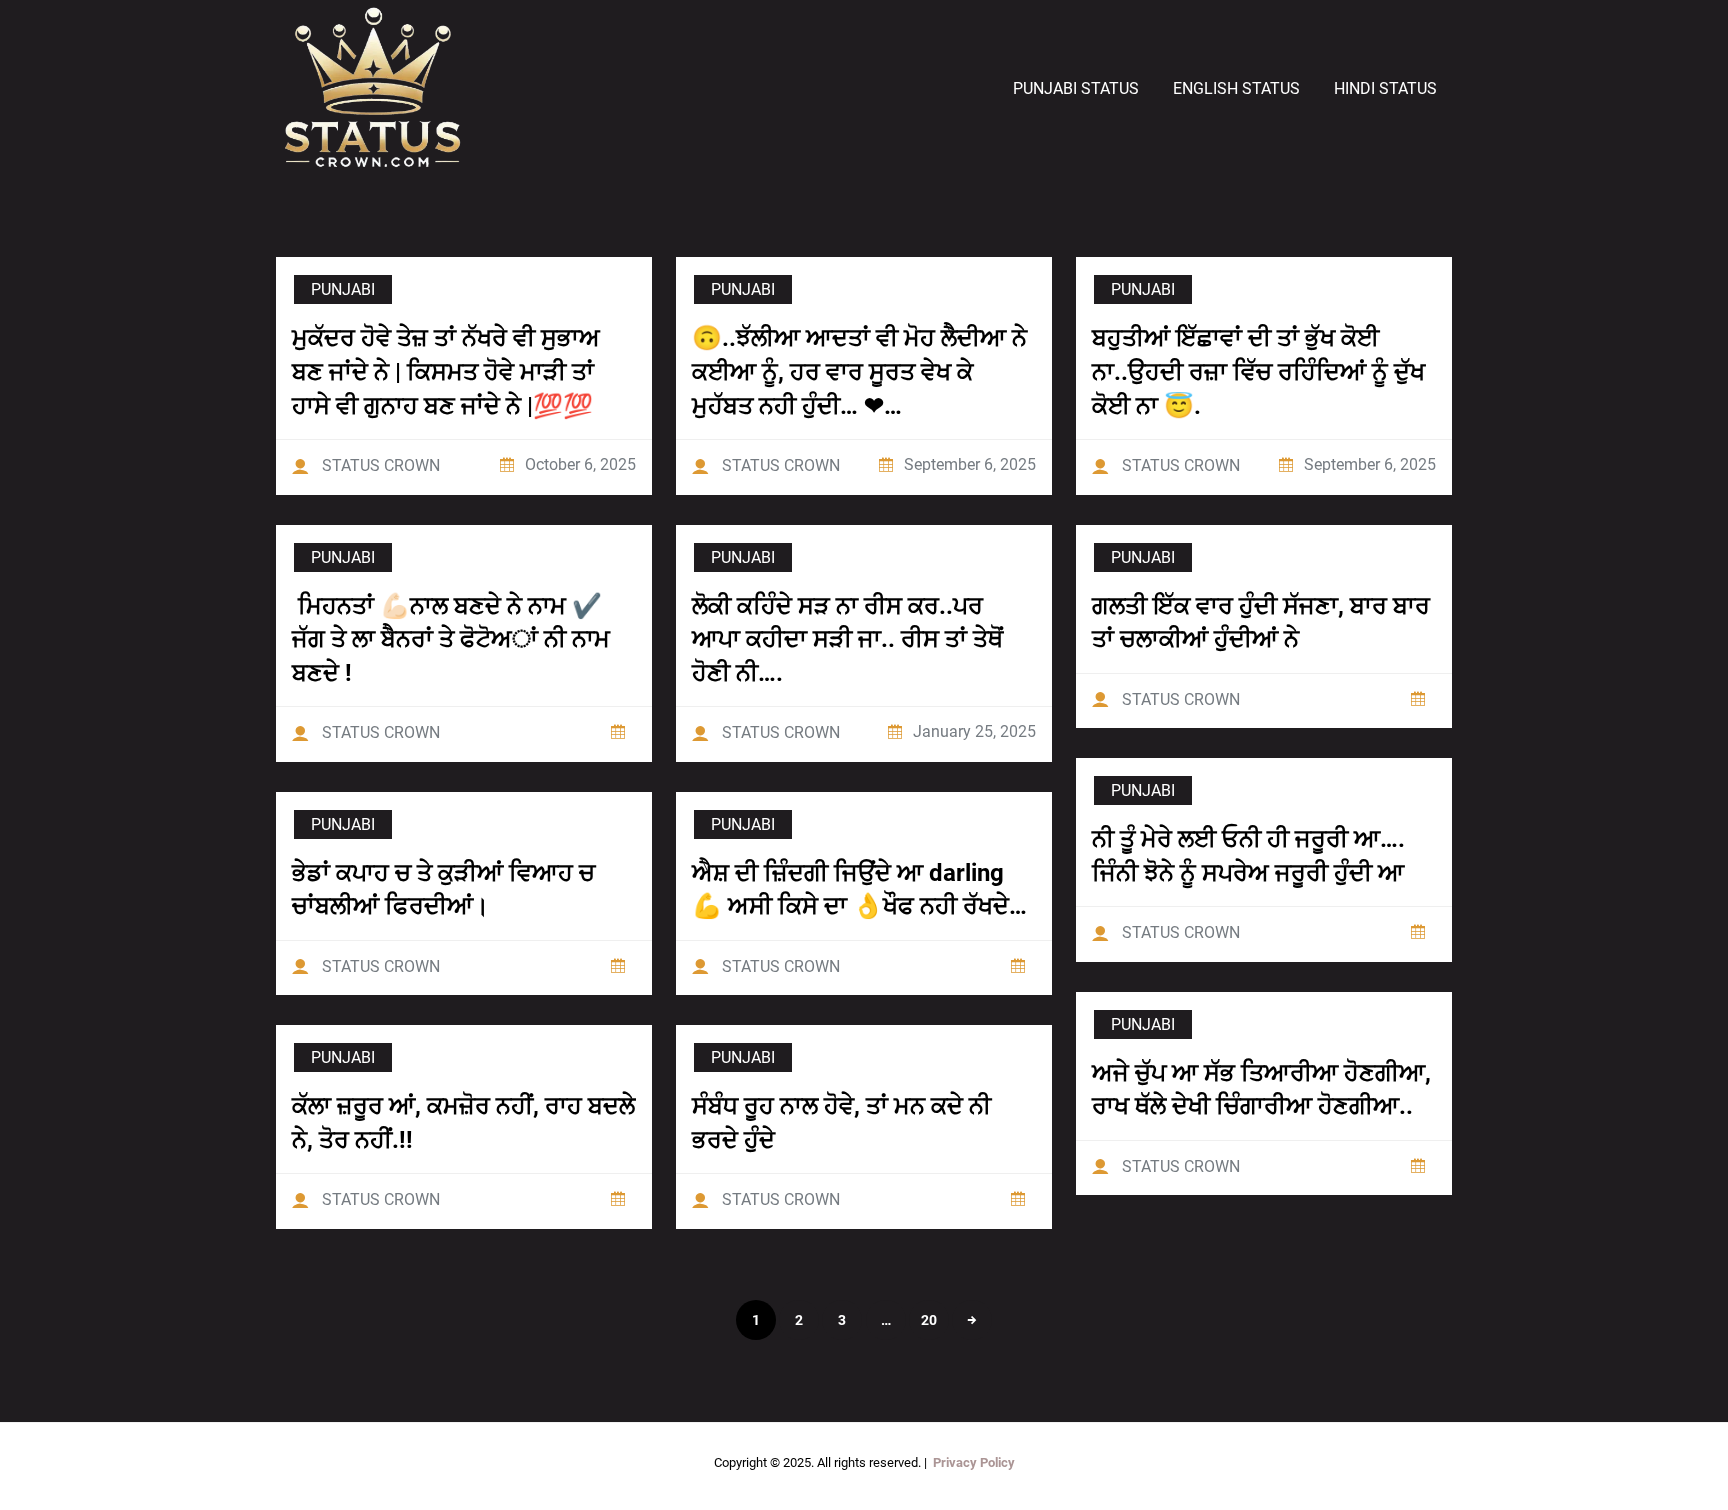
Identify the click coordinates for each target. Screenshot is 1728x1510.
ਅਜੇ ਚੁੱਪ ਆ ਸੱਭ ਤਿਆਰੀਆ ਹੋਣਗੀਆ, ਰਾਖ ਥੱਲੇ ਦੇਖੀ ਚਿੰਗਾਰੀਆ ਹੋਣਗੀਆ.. (1261, 1090)
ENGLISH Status (1236, 89)
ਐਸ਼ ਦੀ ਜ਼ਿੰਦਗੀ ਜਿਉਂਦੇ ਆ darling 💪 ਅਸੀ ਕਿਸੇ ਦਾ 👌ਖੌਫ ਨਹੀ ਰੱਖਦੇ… (859, 890)
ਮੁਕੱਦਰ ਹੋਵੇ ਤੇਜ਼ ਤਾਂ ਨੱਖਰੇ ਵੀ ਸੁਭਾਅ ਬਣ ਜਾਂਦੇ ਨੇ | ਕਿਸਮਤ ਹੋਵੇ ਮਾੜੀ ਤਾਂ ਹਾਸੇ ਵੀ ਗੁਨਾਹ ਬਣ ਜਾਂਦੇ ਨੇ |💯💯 (446, 371)
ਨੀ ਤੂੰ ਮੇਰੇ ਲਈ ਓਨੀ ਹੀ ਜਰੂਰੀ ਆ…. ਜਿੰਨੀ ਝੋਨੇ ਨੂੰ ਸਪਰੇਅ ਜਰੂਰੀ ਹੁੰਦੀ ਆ (1248, 856)
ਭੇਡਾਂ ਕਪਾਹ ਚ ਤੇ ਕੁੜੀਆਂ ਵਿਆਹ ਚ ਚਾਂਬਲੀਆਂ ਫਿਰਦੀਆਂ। (443, 890)
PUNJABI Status (1076, 89)
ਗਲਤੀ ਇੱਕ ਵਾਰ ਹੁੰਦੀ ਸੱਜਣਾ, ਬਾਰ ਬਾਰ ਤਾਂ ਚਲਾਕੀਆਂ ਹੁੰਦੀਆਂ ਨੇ (1261, 623)
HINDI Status (1385, 89)
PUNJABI (343, 289)
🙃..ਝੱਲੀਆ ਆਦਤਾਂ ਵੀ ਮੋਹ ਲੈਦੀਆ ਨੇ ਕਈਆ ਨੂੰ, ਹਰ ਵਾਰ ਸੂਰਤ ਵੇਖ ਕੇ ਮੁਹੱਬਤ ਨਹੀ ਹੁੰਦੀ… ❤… (859, 371)
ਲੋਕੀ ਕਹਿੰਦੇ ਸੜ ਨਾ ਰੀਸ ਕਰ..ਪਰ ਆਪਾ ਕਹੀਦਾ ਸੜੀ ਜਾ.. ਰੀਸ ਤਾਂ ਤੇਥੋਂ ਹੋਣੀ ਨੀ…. (847, 639)
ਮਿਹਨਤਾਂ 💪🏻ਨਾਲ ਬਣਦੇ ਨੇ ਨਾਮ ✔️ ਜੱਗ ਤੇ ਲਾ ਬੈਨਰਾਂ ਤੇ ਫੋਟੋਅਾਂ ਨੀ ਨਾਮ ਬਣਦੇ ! (451, 639)
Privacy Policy (974, 1462)
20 (929, 1320)
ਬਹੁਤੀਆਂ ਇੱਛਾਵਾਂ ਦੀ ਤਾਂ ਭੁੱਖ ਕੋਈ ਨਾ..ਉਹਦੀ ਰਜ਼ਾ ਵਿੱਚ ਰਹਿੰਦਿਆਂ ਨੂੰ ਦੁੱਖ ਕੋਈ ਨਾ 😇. (1258, 371)
